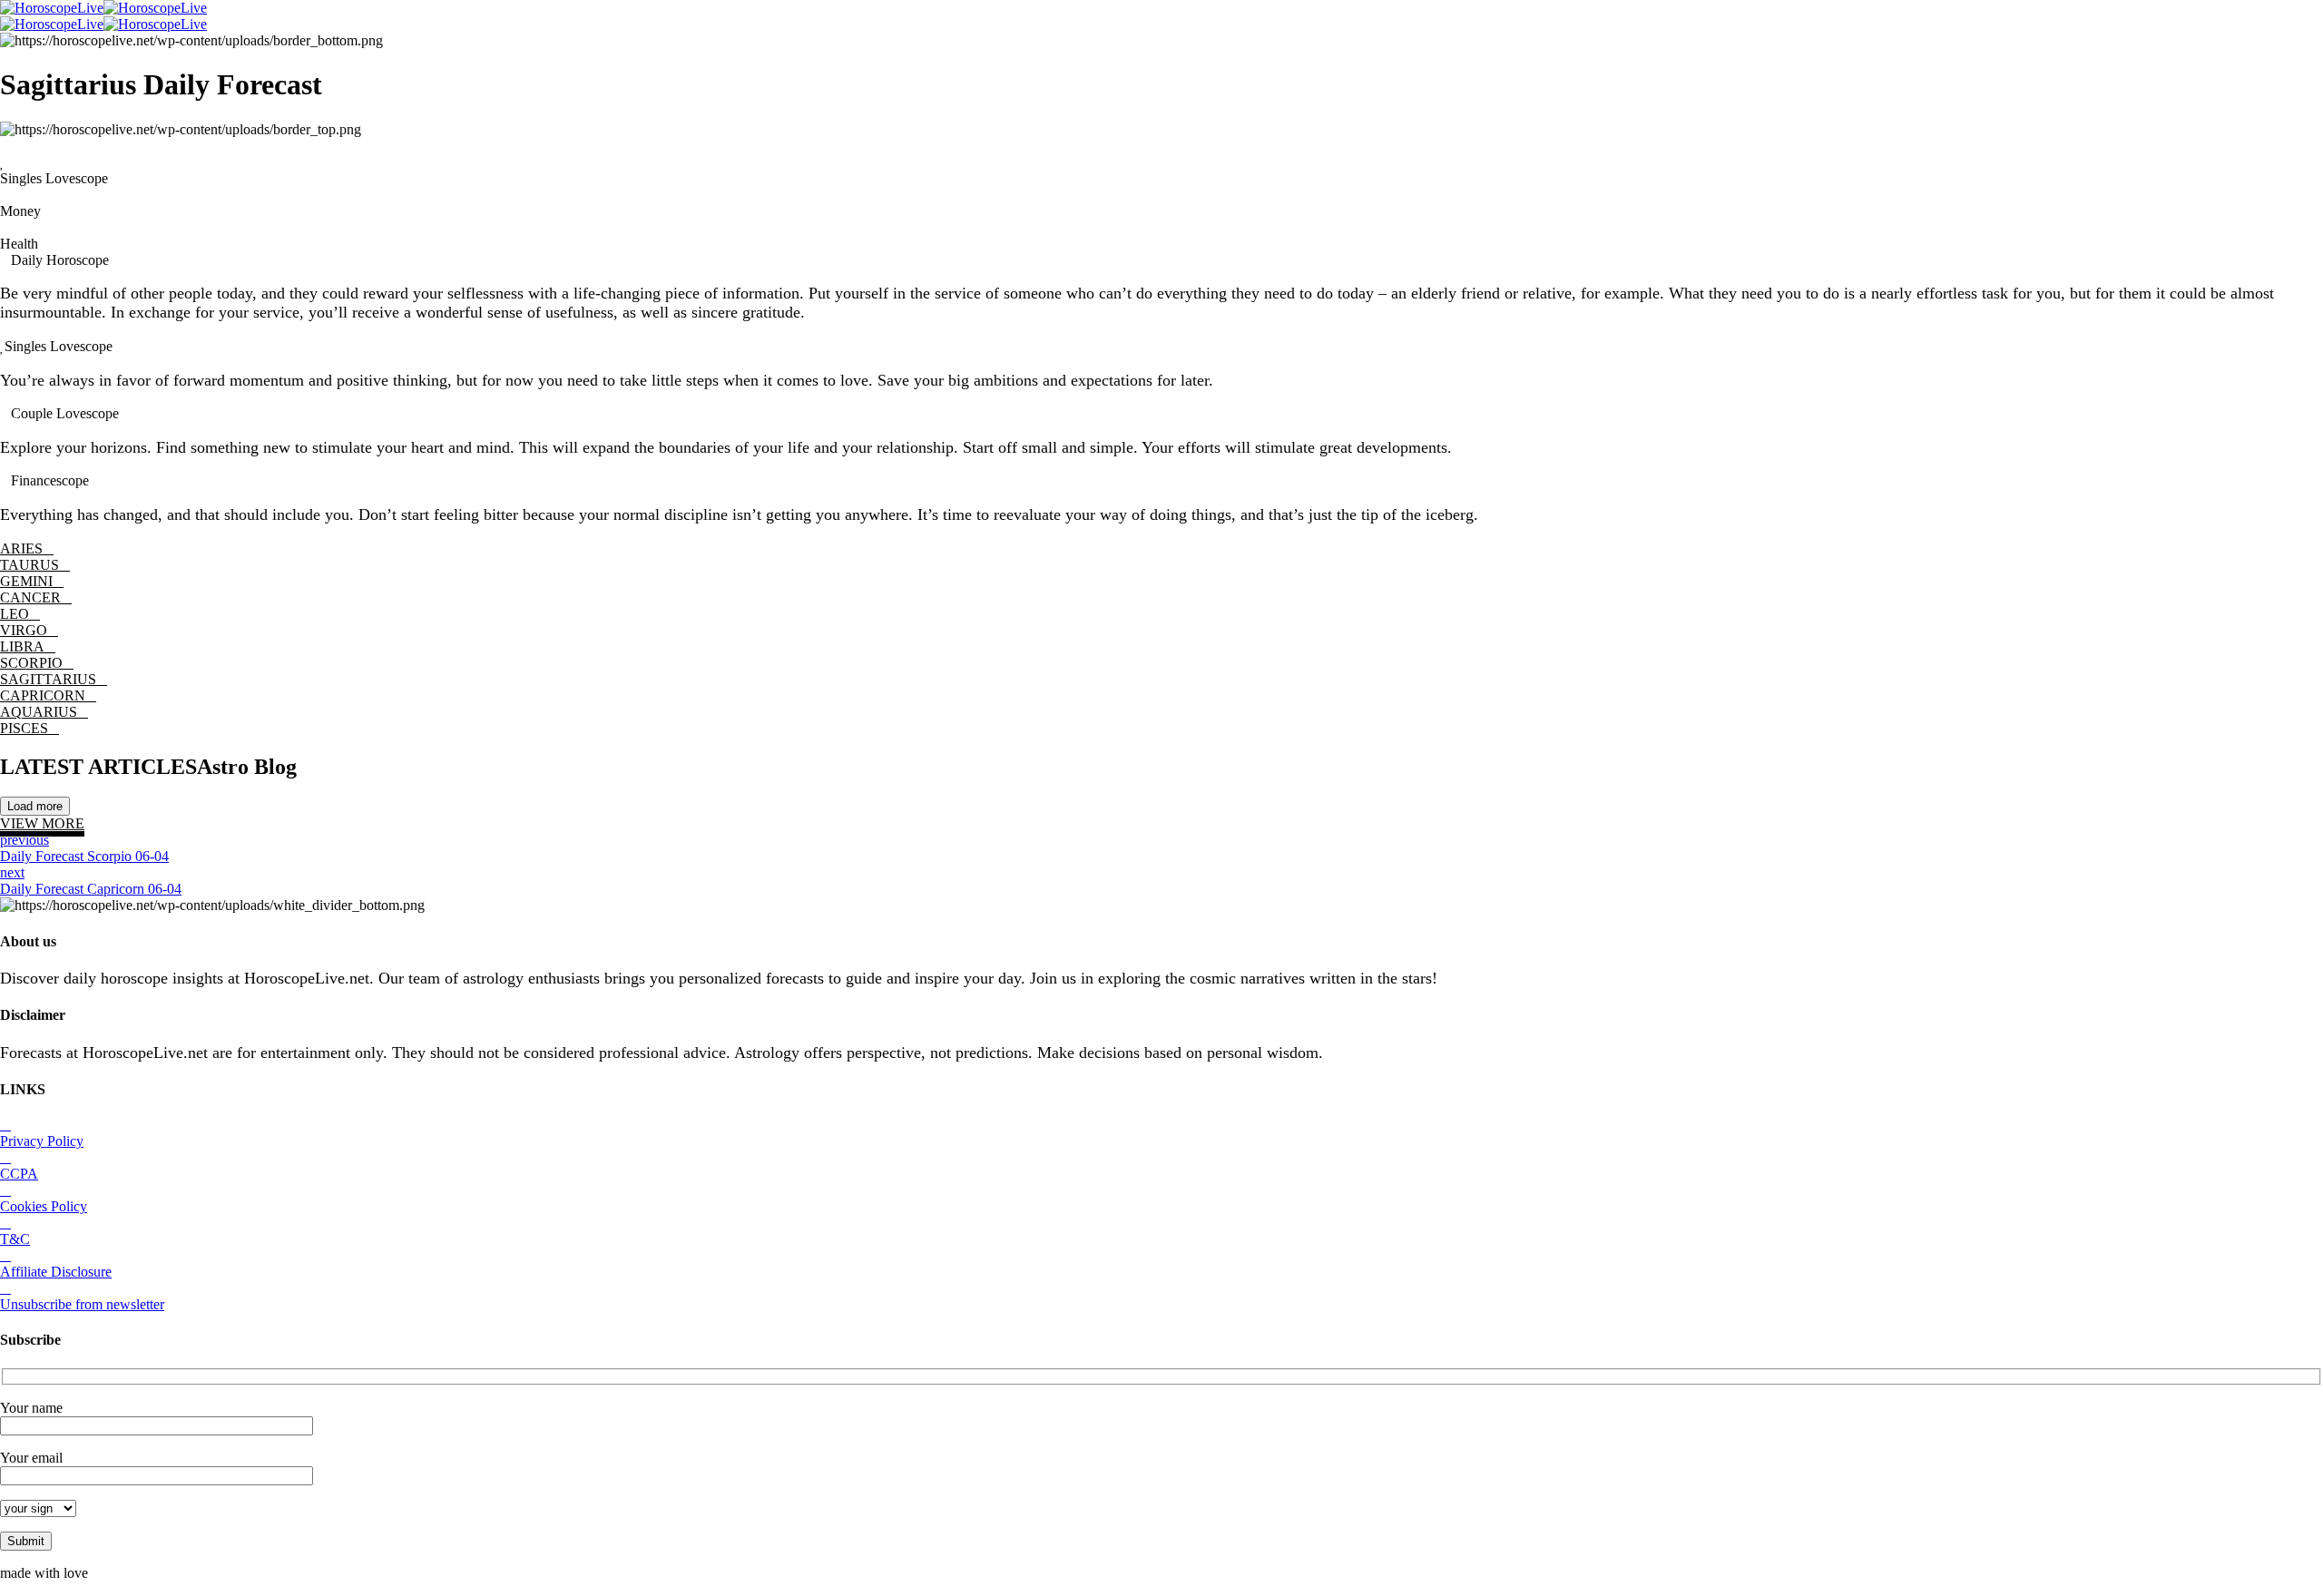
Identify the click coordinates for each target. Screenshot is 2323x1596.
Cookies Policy (44, 1206)
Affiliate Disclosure (56, 1272)
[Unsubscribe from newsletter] (5, 1288)
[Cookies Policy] (5, 1190)
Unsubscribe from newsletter (82, 1304)
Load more (35, 806)
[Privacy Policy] (5, 1125)
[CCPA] (5, 1157)
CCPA (19, 1174)
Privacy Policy (42, 1141)
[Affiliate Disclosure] (5, 1255)
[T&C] (5, 1223)
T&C (15, 1239)
